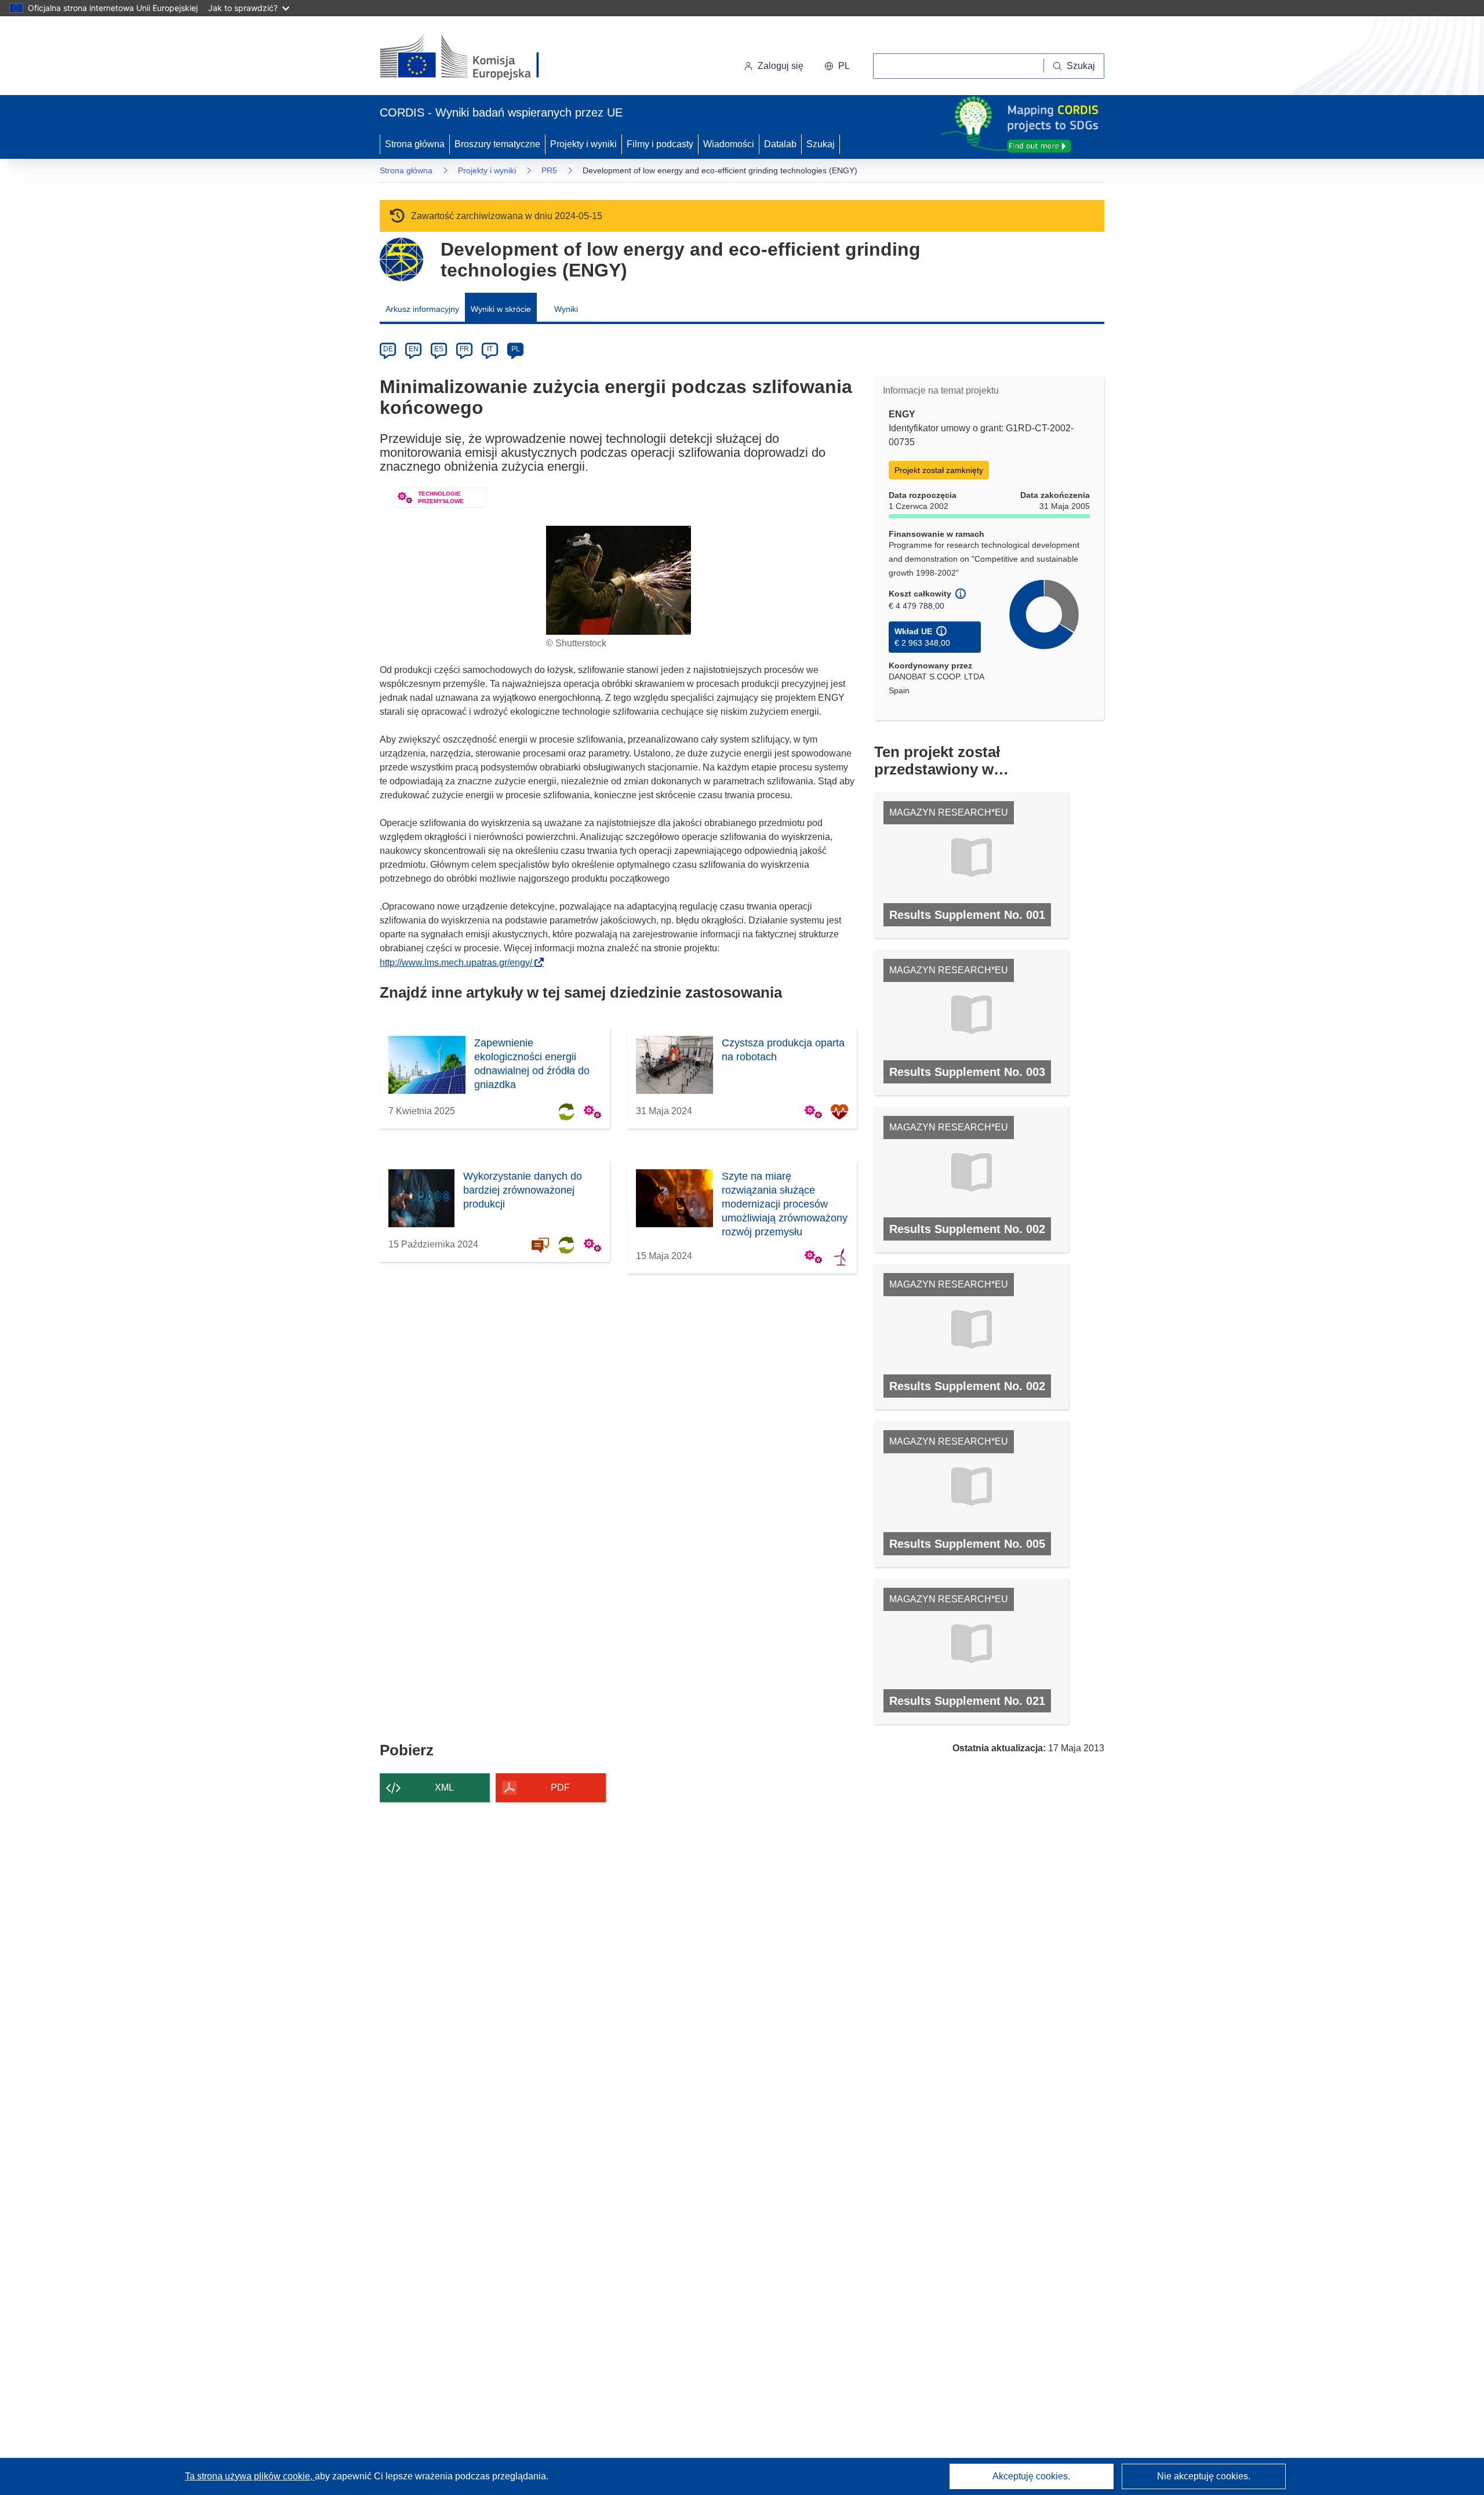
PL (516, 349)
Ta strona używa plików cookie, (250, 2476)
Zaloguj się (781, 66)
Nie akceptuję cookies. (1204, 2476)
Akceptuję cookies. (1031, 2476)
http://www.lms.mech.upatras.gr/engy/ (459, 963)
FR (464, 349)
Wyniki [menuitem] (566, 309)
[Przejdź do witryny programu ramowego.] (401, 259)
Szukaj (821, 144)
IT (490, 349)
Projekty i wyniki (583, 144)
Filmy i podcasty (660, 144)
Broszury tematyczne (497, 144)
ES (439, 349)
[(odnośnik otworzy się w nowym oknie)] (473, 58)
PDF (560, 1787)
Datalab (780, 144)
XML (444, 1787)
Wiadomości (729, 144)
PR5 (549, 170)
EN (414, 349)
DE (388, 349)
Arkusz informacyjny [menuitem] (422, 309)
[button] (837, 66)
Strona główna (415, 144)
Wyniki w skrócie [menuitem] (501, 309)
